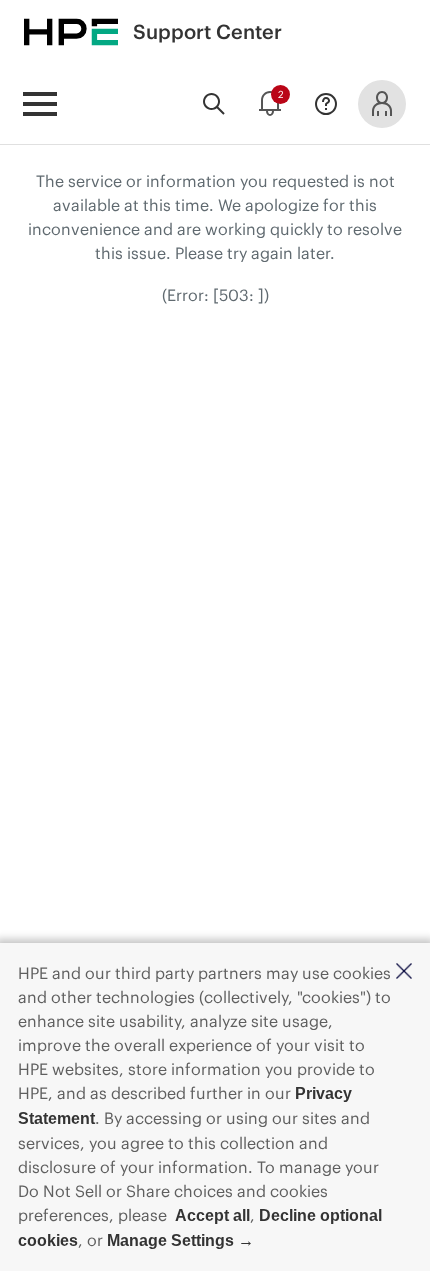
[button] (404, 972)
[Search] (214, 104)
